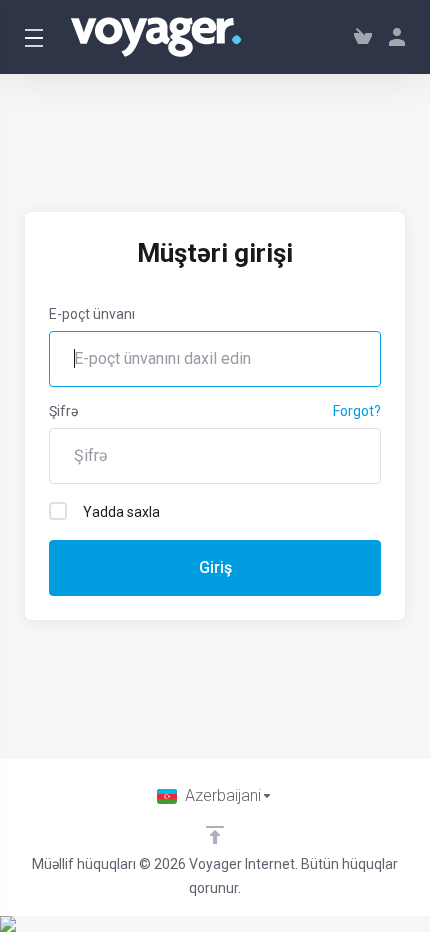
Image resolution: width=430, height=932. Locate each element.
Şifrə (63, 411)
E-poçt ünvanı (92, 314)
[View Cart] (363, 37)
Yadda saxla (121, 512)
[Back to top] (215, 835)
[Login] (393, 37)
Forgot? (357, 411)
